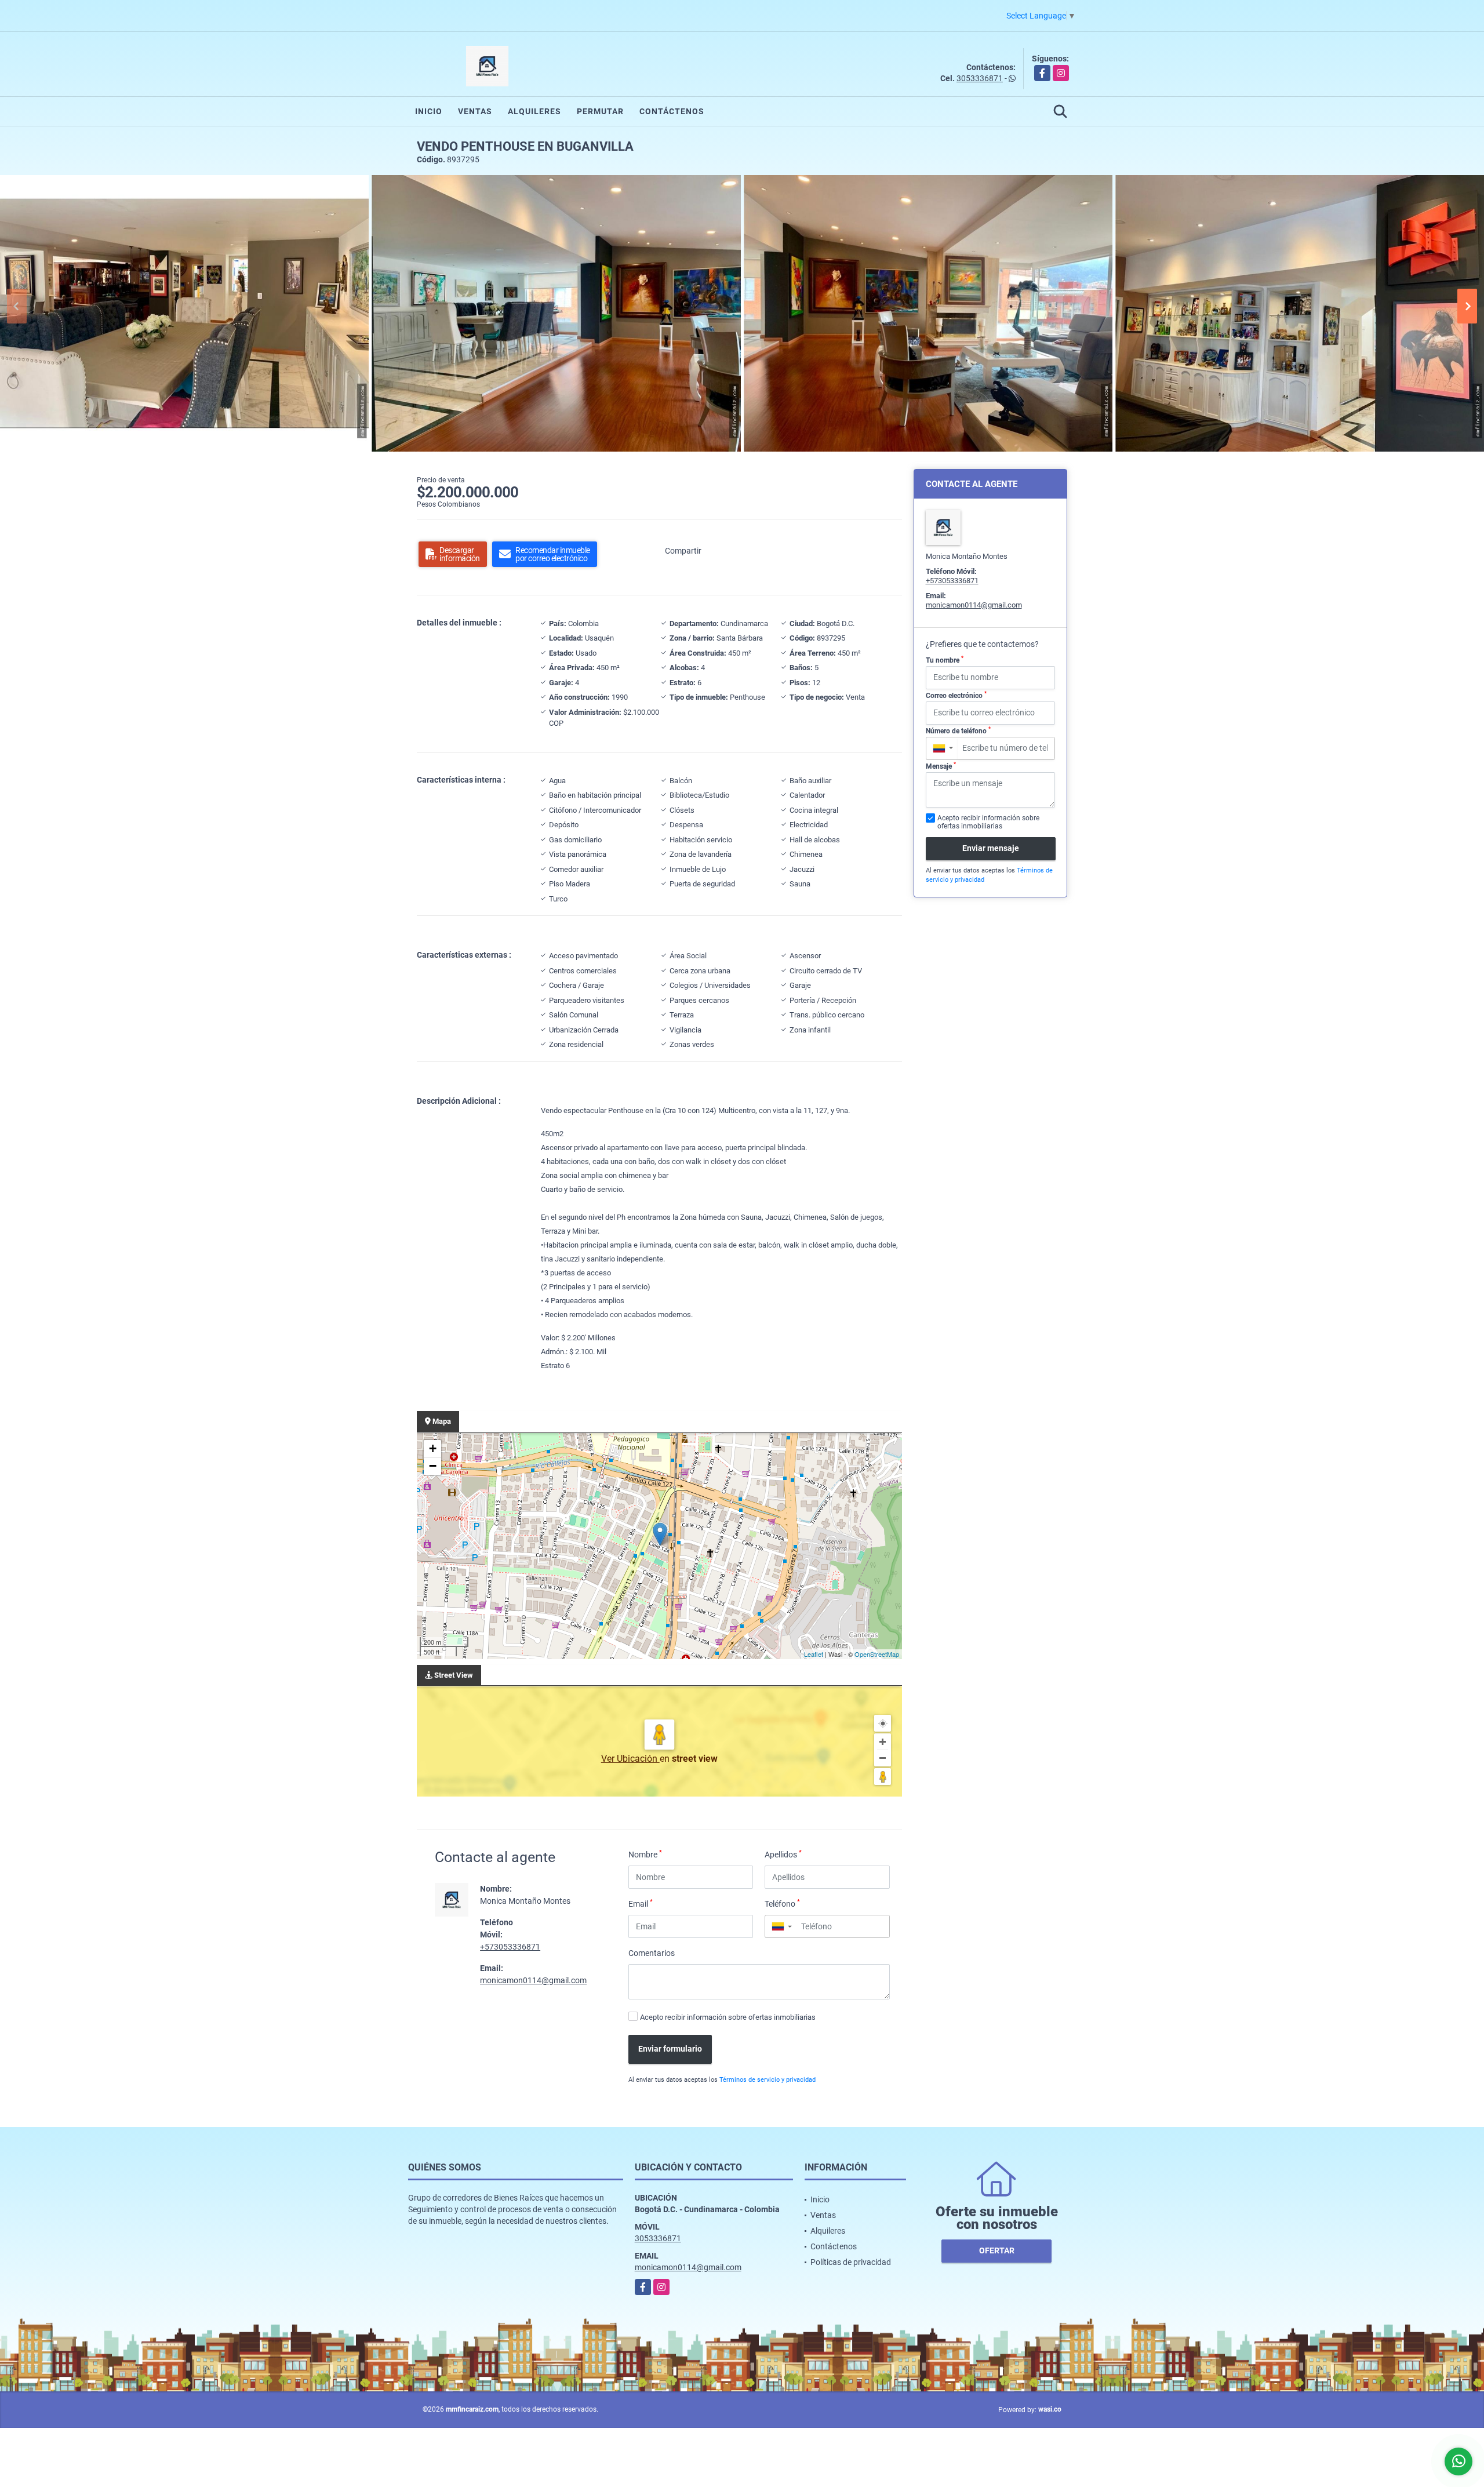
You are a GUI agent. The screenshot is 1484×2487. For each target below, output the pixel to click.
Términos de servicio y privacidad (768, 2080)
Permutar (600, 111)
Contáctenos (672, 111)
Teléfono (782, 1903)
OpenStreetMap (877, 1654)
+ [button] (433, 1448)
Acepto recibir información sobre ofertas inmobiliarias (728, 2017)
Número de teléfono (958, 730)
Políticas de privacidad (851, 2262)
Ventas (475, 111)
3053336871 (980, 78)
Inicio (429, 111)
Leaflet (814, 1654)
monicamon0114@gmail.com (533, 1980)
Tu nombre (945, 660)
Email (641, 1903)
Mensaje (941, 766)
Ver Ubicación (630, 1759)
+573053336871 (510, 1947)
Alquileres (534, 111)
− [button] (433, 1466)
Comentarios (652, 1953)
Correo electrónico (956, 695)
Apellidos (783, 1854)
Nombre (645, 1854)
